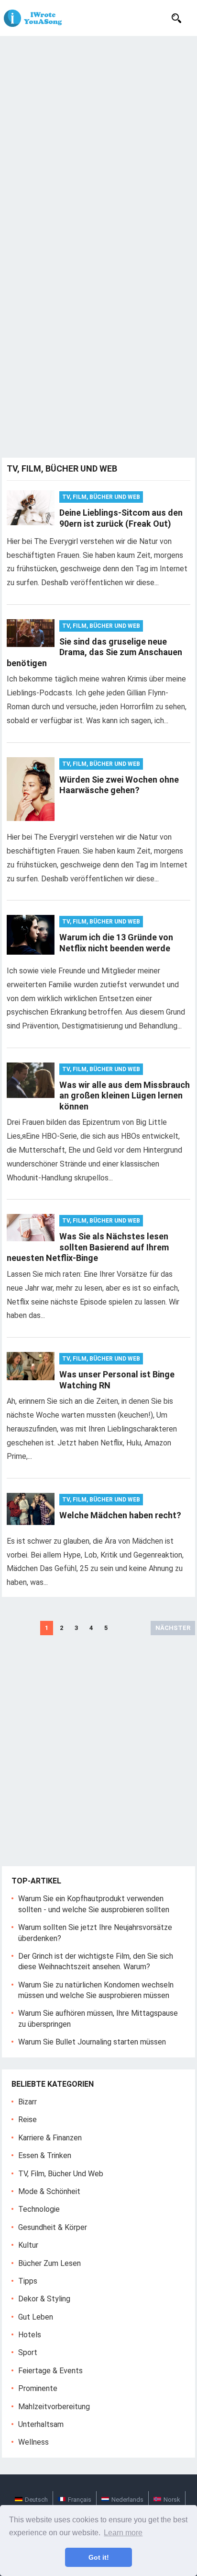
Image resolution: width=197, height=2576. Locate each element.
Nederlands (127, 2500)
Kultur (28, 2245)
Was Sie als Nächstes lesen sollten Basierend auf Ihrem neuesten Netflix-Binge (88, 1247)
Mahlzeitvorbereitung (54, 2407)
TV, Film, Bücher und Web (101, 497)
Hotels (30, 2335)
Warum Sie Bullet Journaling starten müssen (92, 2042)
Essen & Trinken (45, 2155)
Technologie (39, 2209)
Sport (28, 2352)
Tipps (28, 2281)
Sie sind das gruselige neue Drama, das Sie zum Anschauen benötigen (94, 652)
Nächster (173, 1628)
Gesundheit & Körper (53, 2227)
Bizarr (27, 2102)
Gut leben (36, 2317)
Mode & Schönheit (49, 2191)
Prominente (38, 2388)
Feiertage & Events (50, 2371)
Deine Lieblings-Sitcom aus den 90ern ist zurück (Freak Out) (121, 518)
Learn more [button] (123, 2533)
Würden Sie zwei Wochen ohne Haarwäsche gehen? (119, 785)
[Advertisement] (98, 139)
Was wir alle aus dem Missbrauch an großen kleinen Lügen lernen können (125, 1096)
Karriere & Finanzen (50, 2138)
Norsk (172, 2500)
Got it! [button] (99, 2557)
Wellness (33, 2442)
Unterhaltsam (41, 2424)
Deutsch (36, 2500)
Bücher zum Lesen (49, 2263)
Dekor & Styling (44, 2299)
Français (80, 2500)
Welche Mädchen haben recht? (120, 1515)
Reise (27, 2120)
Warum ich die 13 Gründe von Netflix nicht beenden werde (116, 943)
